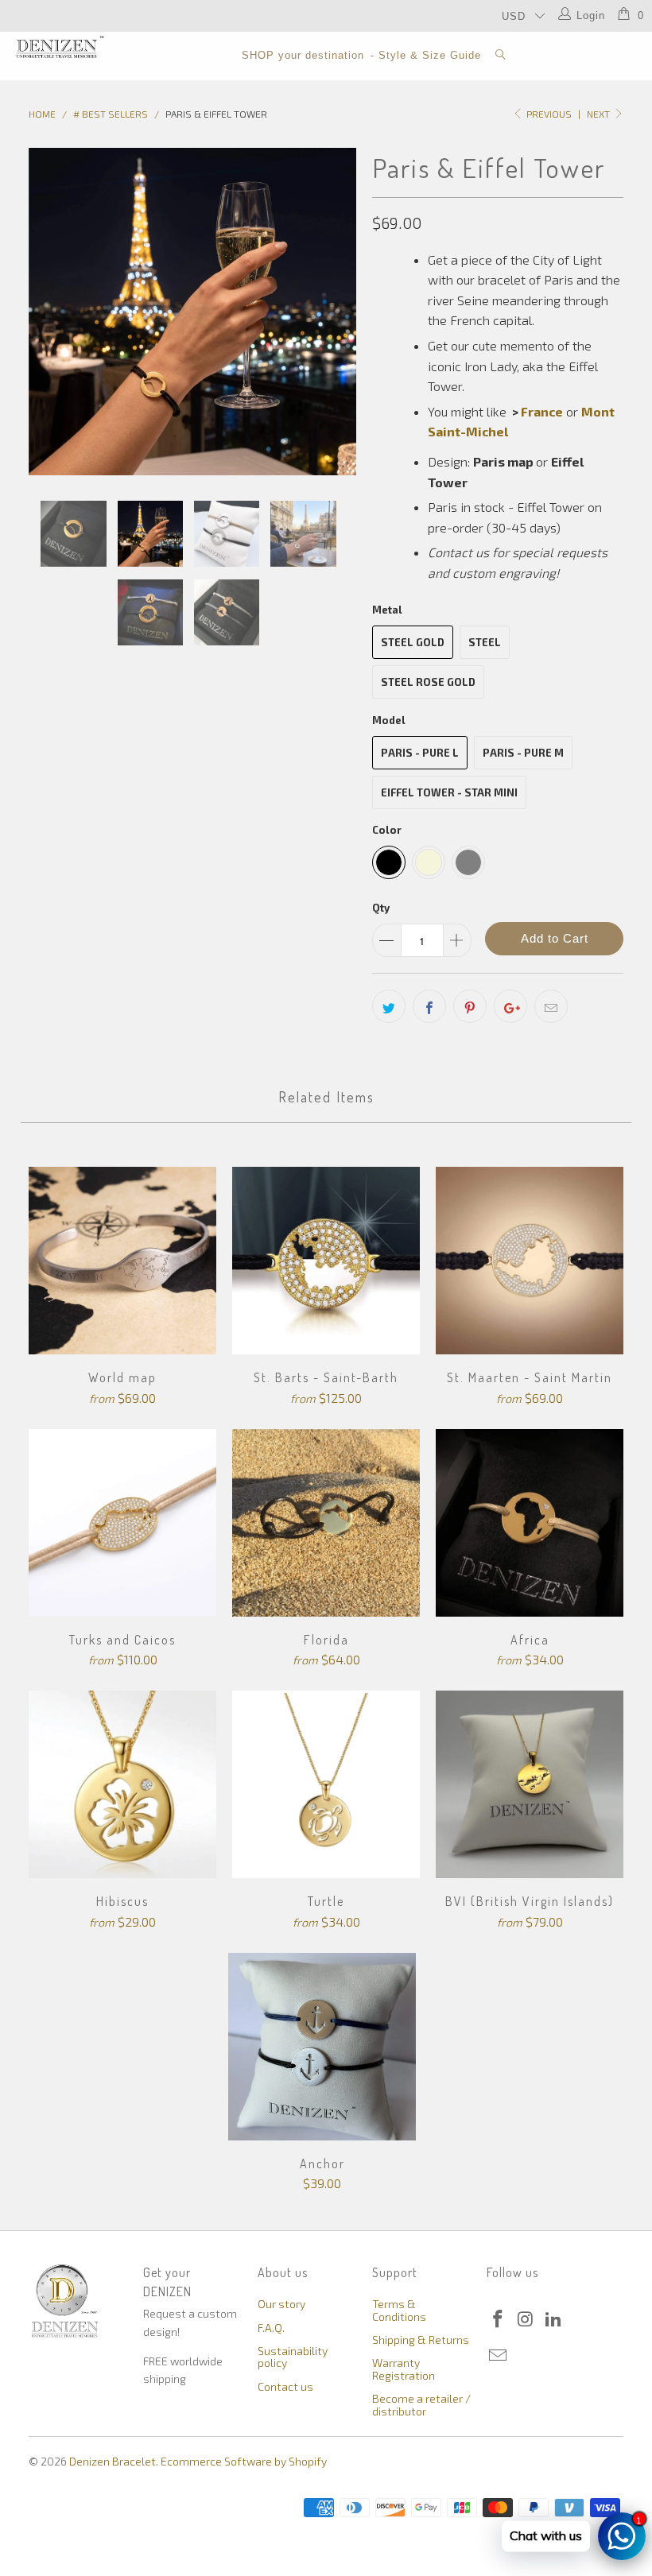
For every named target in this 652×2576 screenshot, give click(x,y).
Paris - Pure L (420, 753)
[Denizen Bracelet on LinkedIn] (553, 2319)
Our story (281, 2304)
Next (600, 114)
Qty (381, 908)
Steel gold (413, 642)
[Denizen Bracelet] (60, 47)
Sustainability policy (293, 2357)
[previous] (46, 312)
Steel (485, 642)
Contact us (285, 2386)
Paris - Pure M (523, 753)
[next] (339, 312)
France (542, 411)
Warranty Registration (404, 2369)
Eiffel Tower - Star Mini (449, 792)
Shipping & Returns (421, 2340)
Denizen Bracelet (113, 2461)
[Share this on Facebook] (429, 1006)
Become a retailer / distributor (421, 2404)
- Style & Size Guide (426, 55)
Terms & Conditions (399, 2310)
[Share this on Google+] (510, 1006)
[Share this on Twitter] (389, 1006)
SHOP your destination (303, 55)
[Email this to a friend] (551, 1006)
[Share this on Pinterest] (470, 1006)
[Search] (501, 56)
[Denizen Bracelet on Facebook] (499, 2319)
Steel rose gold (428, 682)
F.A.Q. (271, 2328)
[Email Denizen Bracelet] (499, 2356)
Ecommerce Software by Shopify (244, 2461)
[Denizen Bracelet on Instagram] (526, 2319)
